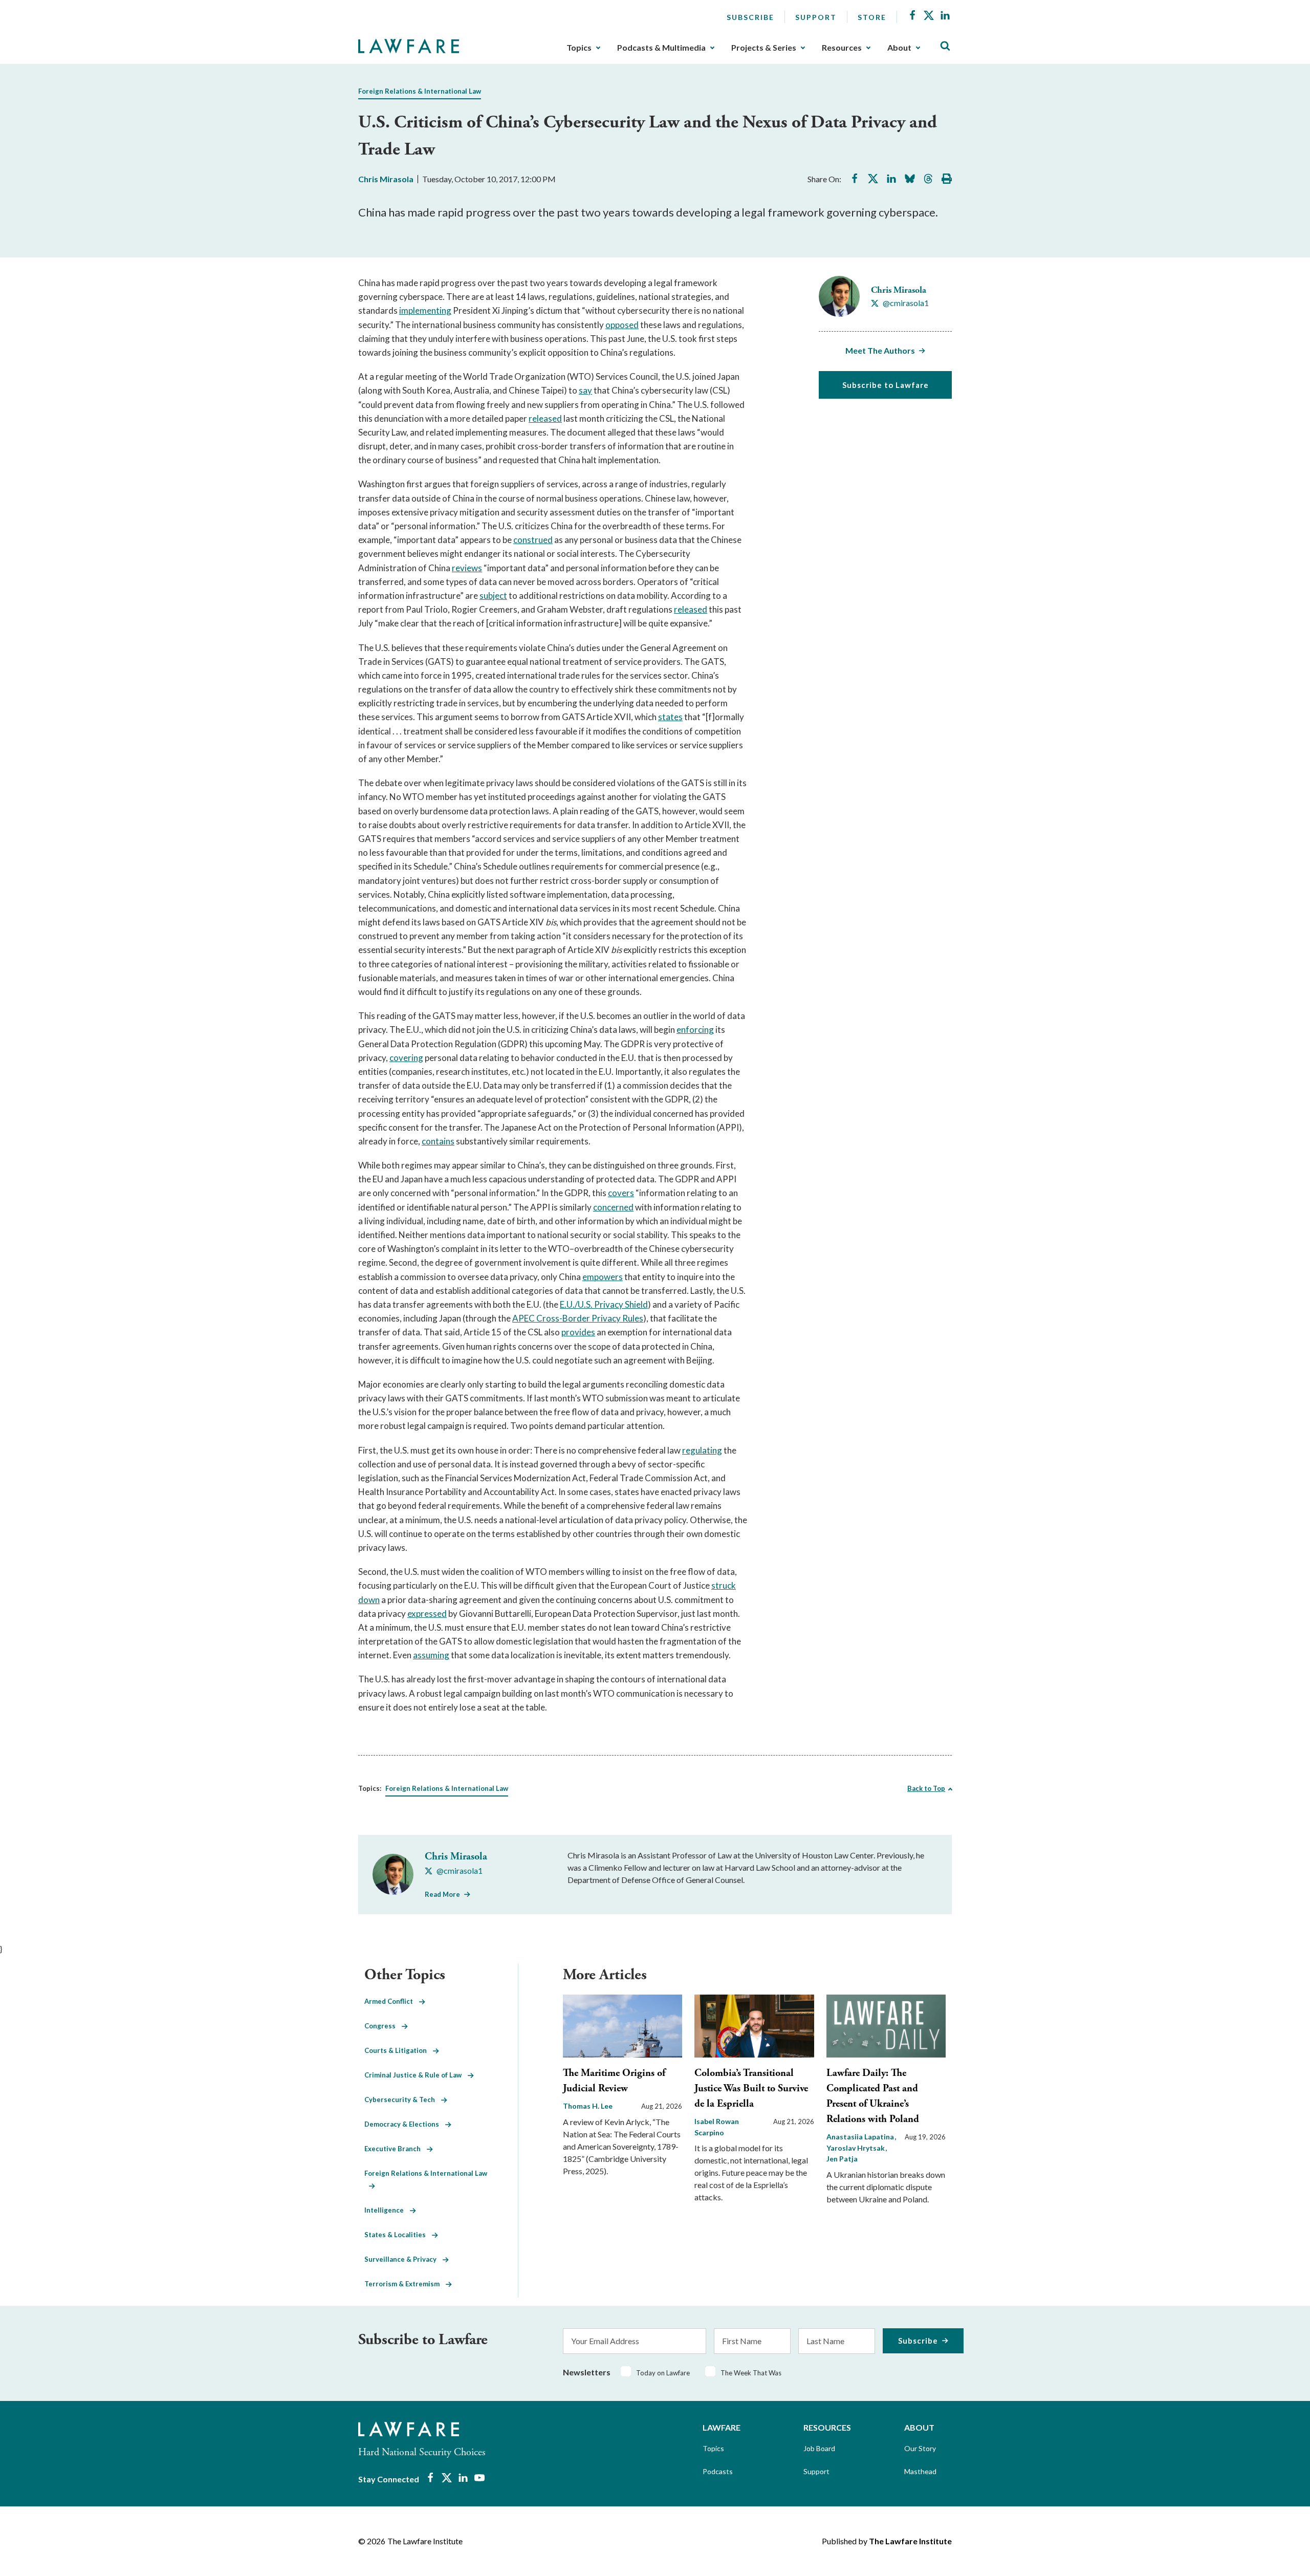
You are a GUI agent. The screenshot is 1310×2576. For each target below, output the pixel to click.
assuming (431, 1655)
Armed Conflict (392, 2001)
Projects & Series (764, 48)
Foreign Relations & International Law (420, 91)
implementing (425, 310)
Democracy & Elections (405, 2124)
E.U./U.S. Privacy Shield (604, 1304)
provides (578, 1332)
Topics (579, 48)
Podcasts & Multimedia (661, 48)
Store (872, 17)
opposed (622, 325)
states (670, 717)
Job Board (819, 2448)
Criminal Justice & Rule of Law (416, 2075)
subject (493, 596)
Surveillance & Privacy (403, 2259)
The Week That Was (751, 2373)
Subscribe (750, 17)
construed (533, 540)
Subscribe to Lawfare (886, 385)
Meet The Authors (880, 350)
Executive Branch (396, 2149)
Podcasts (718, 2471)
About (899, 48)
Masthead (920, 2471)
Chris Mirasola (386, 179)
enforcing (695, 1030)
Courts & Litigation (399, 2050)
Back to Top (926, 1788)
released (545, 418)
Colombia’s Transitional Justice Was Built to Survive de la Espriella (751, 2088)
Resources (842, 48)
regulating (702, 1450)
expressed (427, 1614)
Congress (383, 2026)
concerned (613, 1207)
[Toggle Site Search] (945, 46)
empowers (603, 1277)
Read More (442, 1894)
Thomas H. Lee (588, 2106)
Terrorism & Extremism (405, 2284)
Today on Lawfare (663, 2373)
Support (816, 17)
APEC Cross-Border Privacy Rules (578, 1318)
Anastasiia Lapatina (861, 2137)
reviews (467, 568)
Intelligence (387, 2210)
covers (621, 1193)
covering (406, 1058)
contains (438, 1141)
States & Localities (398, 2235)
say (585, 390)
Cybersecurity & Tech (403, 2099)
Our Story (920, 2448)
